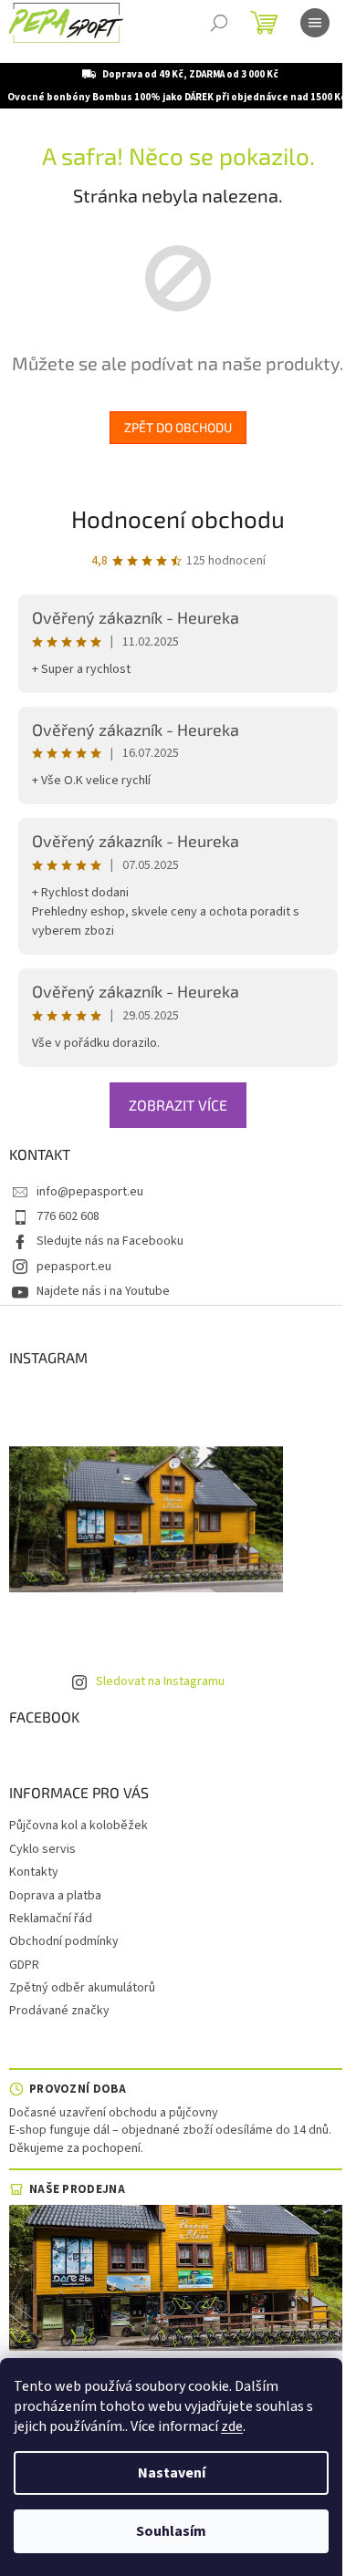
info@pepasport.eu (90, 1192)
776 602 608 (68, 1216)
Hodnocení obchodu (178, 518)
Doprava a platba (55, 1896)
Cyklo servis (42, 1849)
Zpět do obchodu (178, 427)
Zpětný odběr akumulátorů (82, 1988)
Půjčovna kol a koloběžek (79, 1826)
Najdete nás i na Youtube (103, 1291)
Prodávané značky (59, 2011)
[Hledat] (219, 23)
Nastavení (172, 2473)
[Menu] (315, 23)
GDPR (24, 1965)
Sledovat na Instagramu (160, 1681)
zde (232, 2426)
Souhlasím (171, 2531)
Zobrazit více (178, 1105)
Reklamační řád (51, 1919)
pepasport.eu (74, 1267)
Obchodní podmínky (64, 1941)
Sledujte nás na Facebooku (110, 1241)
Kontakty (34, 1872)
